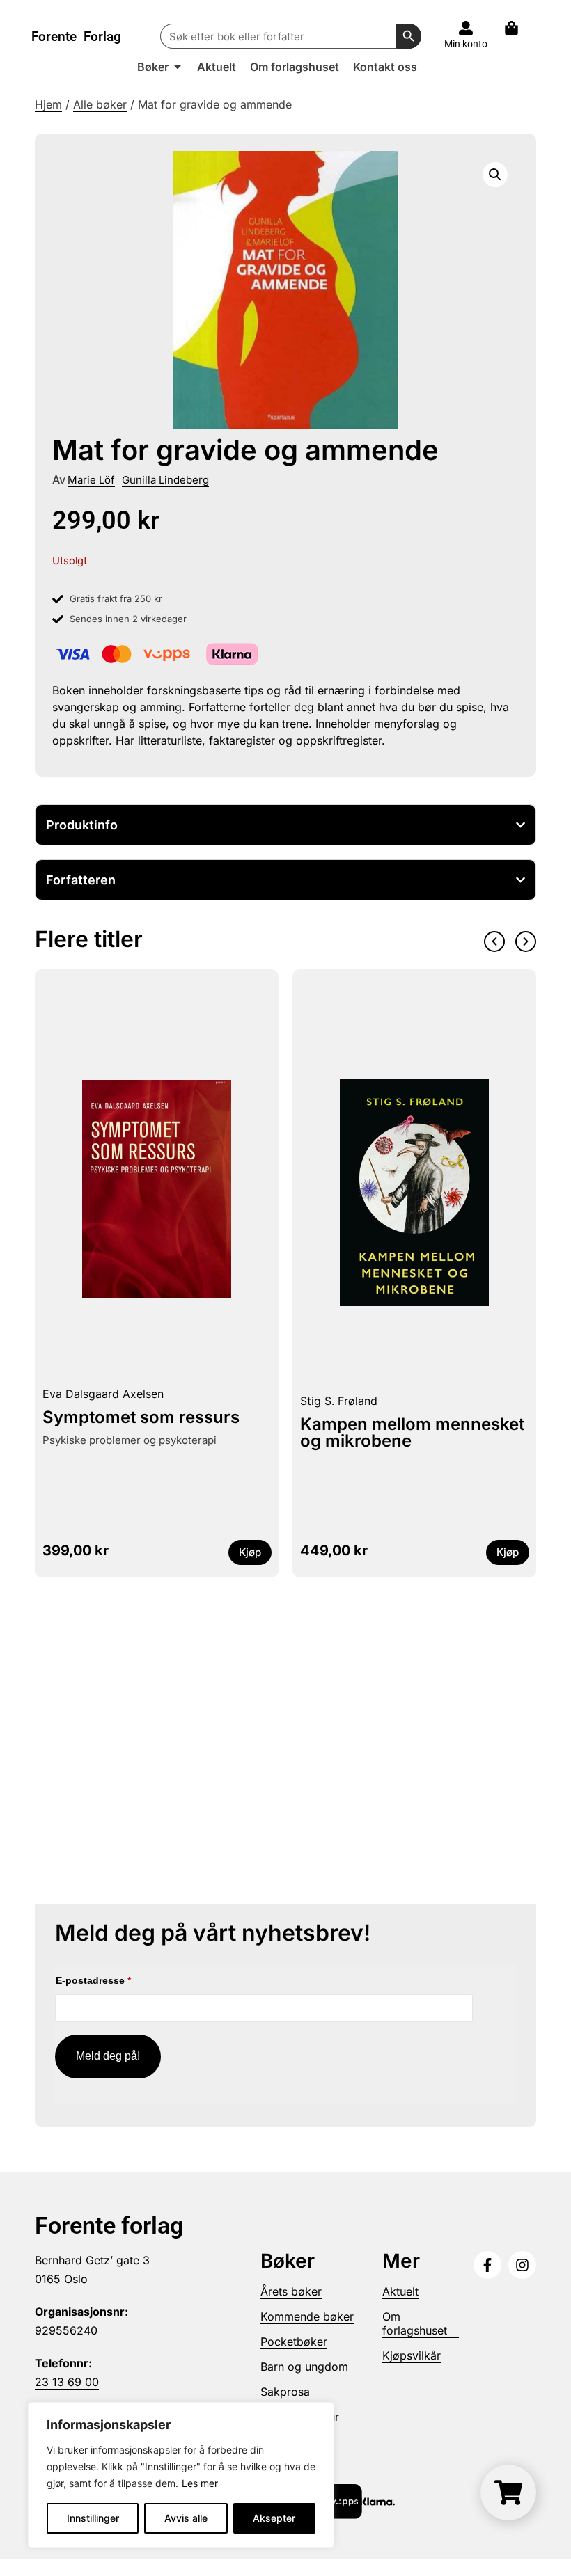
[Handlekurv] (518, 28)
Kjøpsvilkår (412, 2355)
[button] (495, 175)
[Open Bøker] (178, 67)
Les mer (200, 2483)
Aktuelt (400, 2291)
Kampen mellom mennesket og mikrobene (412, 1432)
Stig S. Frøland (339, 1401)
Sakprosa (285, 2392)
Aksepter (274, 2518)
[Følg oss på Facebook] (487, 2265)
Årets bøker (291, 2291)
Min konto (466, 44)
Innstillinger (93, 2518)
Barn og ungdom (304, 2367)
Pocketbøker (294, 2342)
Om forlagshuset (415, 2323)
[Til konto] (466, 28)
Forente (76, 37)
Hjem (48, 104)
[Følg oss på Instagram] (522, 2265)
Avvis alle (186, 2518)
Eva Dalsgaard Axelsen (103, 1394)
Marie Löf (91, 480)
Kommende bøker (307, 2316)
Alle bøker (100, 104)
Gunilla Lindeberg (165, 480)
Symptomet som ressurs (141, 1417)
